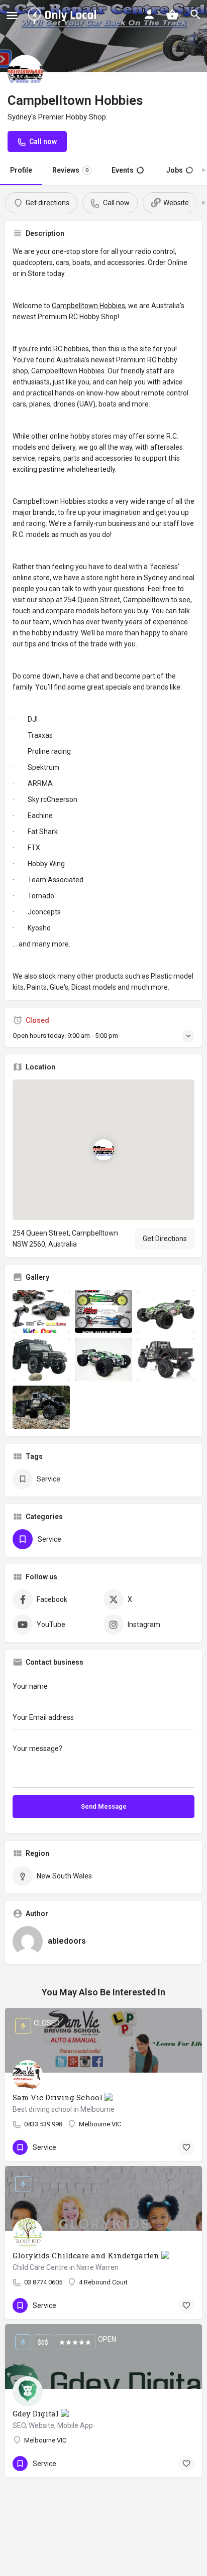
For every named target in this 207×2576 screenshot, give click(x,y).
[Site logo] (64, 15)
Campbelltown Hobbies (88, 306)
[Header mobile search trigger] (195, 15)
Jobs (179, 170)
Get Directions (165, 1239)
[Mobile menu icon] (12, 15)
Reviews (70, 170)
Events (127, 170)
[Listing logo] (25, 72)
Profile (21, 170)
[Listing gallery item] (41, 1311)
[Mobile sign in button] (149, 15)
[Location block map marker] (103, 1150)
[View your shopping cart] (172, 15)
